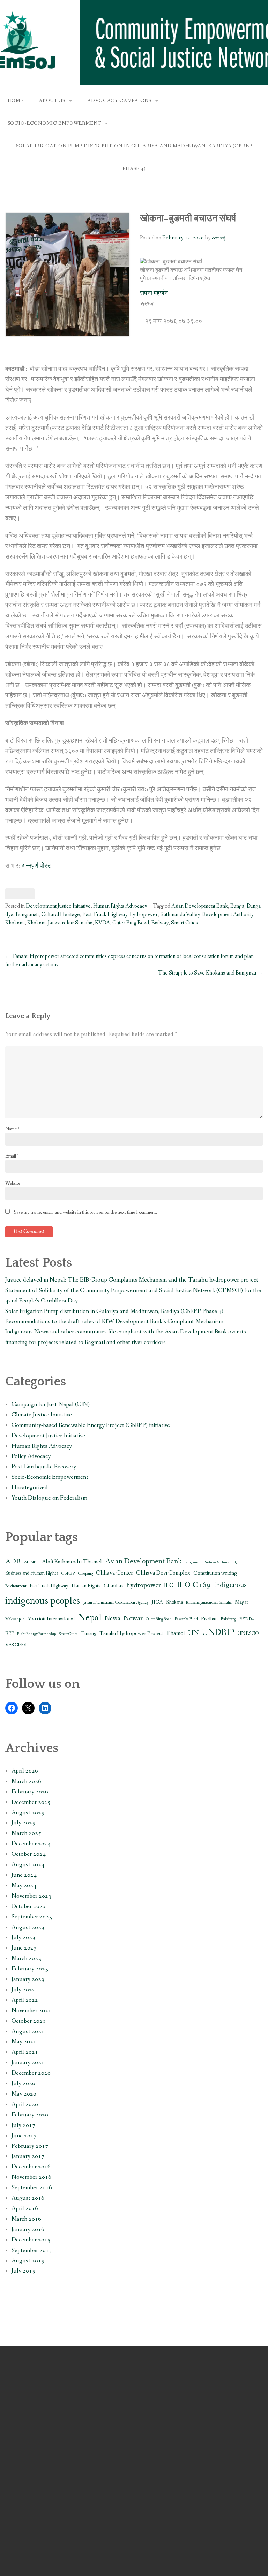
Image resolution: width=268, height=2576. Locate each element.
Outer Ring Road (131, 923)
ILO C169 (194, 1585)
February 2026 (30, 1792)
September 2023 (32, 1917)
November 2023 (31, 1896)
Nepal (90, 1618)
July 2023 (23, 1937)
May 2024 (24, 1886)
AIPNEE (31, 1562)
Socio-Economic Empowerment (54, 123)
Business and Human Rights (32, 1573)
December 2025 (31, 1802)
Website (13, 1183)
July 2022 (23, 1990)
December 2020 (31, 2073)
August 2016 (28, 2198)
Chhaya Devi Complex (163, 1573)
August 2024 (28, 1865)
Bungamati (27, 914)
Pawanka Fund (186, 1619)
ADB (13, 1562)
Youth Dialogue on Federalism (49, 1498)
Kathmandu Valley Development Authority (207, 914)
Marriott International (51, 1619)
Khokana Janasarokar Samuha (60, 923)
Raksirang (229, 1619)
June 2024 (24, 1875)
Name (12, 1129)
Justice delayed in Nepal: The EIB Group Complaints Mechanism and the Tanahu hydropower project (132, 1280)
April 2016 (25, 2209)
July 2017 (23, 2125)
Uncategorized (30, 1488)
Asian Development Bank (200, 906)
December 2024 (31, 1844)
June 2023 (24, 1948)
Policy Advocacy (31, 1456)
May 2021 (24, 2042)
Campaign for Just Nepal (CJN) (51, 1404)
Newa (113, 1618)
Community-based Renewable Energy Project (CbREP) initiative (91, 1425)
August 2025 (28, 1813)
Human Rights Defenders (97, 1586)
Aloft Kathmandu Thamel (72, 1562)
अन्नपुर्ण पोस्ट (36, 866)
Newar (133, 1618)
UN (193, 1633)
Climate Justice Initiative (42, 1415)
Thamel (176, 1633)
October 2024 (29, 1854)
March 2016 (26, 2219)
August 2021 (28, 2032)
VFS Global (16, 1645)
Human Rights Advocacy (120, 906)
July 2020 (23, 2083)
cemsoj (219, 238)
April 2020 (25, 2104)
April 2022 (25, 2000)
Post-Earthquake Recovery (44, 1467)
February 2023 (30, 1969)
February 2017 (30, 2146)
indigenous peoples (43, 1601)
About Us (52, 101)
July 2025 (23, 1823)
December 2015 (31, 2240)
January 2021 (28, 2063)
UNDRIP (218, 1633)
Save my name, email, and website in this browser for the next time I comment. (85, 1212)
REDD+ (247, 1619)
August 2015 (28, 2261)
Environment (16, 1586)
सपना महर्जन (154, 294)
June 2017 (24, 2136)
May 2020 (24, 2094)
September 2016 (32, 2188)
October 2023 (29, 1906)
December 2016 (31, 2167)
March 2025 (26, 1833)
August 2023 (28, 1927)
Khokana (15, 923)
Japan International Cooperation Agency (116, 1602)
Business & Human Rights (223, 1562)
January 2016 (28, 2229)
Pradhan (209, 1619)
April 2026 (25, 1771)
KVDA (102, 923)
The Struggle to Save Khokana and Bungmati (210, 973)
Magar (241, 1602)
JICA (157, 1602)
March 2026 (26, 1781)
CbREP (68, 1573)
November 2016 (31, 2177)
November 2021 (31, 2011)
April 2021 (25, 2052)
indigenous (230, 1585)
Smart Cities (184, 923)
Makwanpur (15, 1619)
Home (16, 101)
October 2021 (29, 2021)
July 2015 (23, 2271)
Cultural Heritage (61, 914)
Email (12, 1156)
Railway (160, 923)
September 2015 (32, 2250)
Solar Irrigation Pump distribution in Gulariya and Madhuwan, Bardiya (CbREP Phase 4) (134, 157)
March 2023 (26, 1958)
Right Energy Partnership (36, 1634)
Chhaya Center (114, 1573)
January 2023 (28, 1979)
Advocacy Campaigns (119, 101)
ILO (169, 1586)
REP (10, 1634)
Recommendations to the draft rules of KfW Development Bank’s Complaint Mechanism (114, 1321)
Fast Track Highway (105, 914)
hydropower (144, 914)
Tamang (88, 1634)
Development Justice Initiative (58, 906)
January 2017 (28, 2156)
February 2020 (30, 2115)
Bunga (237, 906)
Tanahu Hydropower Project (131, 1633)
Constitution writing (215, 1573)
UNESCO (248, 1634)
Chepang (85, 1573)
